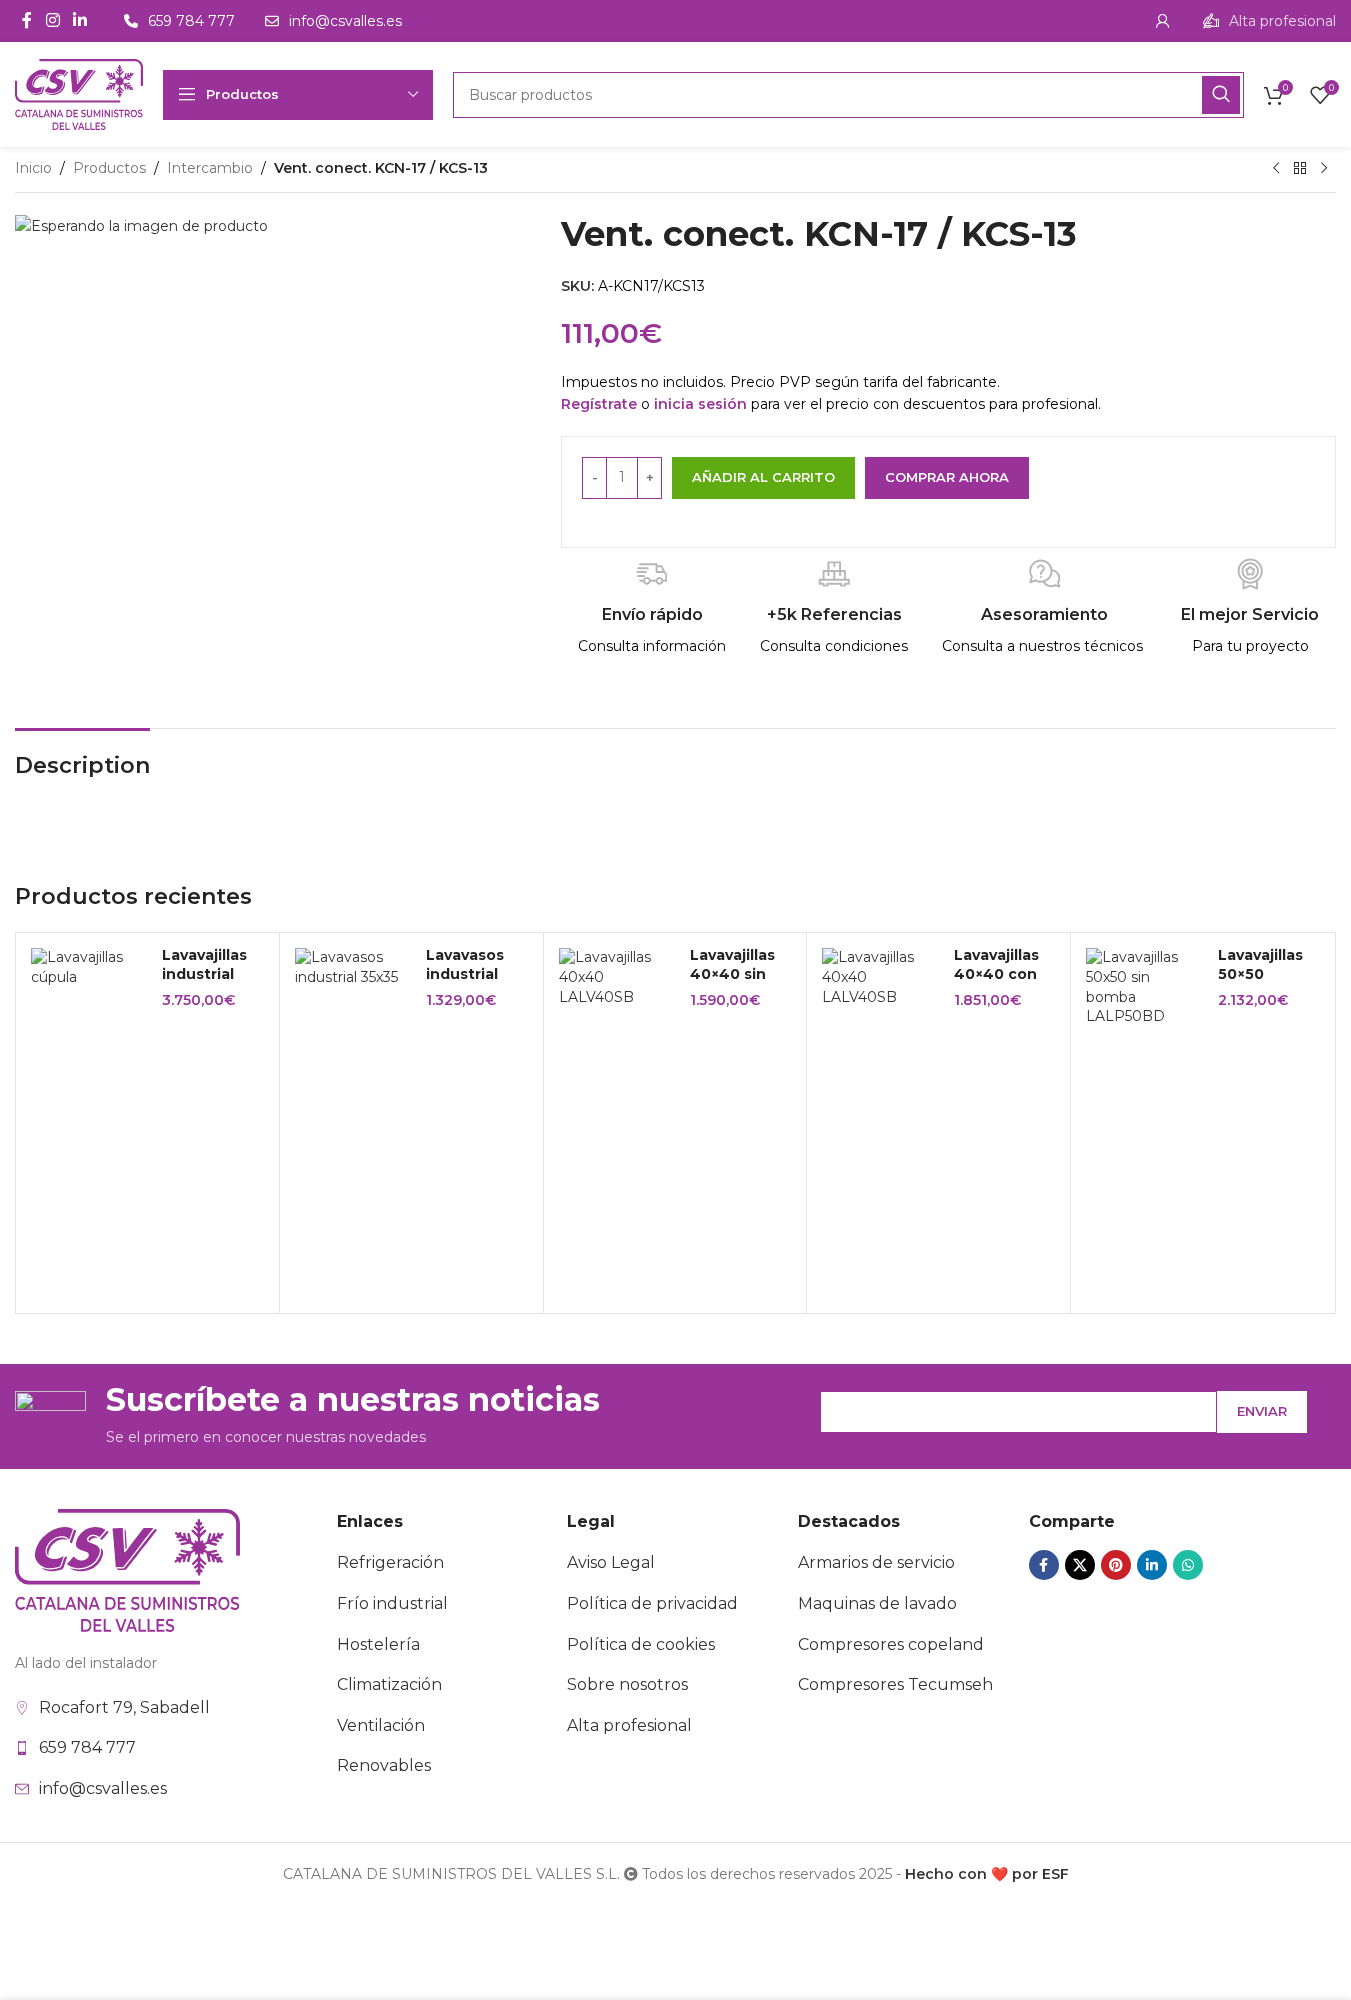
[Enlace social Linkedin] (79, 20)
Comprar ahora (947, 477)
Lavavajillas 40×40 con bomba (996, 974)
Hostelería (378, 1644)
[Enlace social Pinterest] (1116, 1565)
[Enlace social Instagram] (52, 20)
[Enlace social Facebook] (27, 20)
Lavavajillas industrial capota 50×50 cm (204, 984)
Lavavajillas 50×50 (1260, 965)
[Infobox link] (1269, 21)
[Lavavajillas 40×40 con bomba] (880, 977)
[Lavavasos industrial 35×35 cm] (353, 967)
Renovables (384, 1765)
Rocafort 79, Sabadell (124, 1707)
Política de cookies (641, 1644)
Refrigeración (390, 1562)
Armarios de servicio (876, 1562)
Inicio (33, 168)
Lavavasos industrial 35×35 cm (465, 974)
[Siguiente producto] (1324, 169)
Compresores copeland (891, 1644)
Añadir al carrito (763, 477)
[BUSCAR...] (1221, 95)
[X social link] (1080, 1565)
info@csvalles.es (103, 1788)
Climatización (389, 1684)
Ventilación (381, 1725)
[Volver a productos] (1300, 169)
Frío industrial (392, 1603)
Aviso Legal (611, 1562)
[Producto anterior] (1276, 169)
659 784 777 (87, 1747)
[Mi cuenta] (1163, 21)
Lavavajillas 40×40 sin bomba (732, 974)
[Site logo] (79, 93)
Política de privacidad (652, 1603)
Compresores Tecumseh (895, 1684)
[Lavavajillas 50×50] (1144, 987)
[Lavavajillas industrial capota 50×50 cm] (89, 967)
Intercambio (210, 168)
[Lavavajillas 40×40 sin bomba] (617, 977)
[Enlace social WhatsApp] (1188, 1565)
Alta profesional (629, 1725)
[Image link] (127, 1569)
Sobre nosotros (627, 1684)
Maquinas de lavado (877, 1603)
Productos (109, 168)
